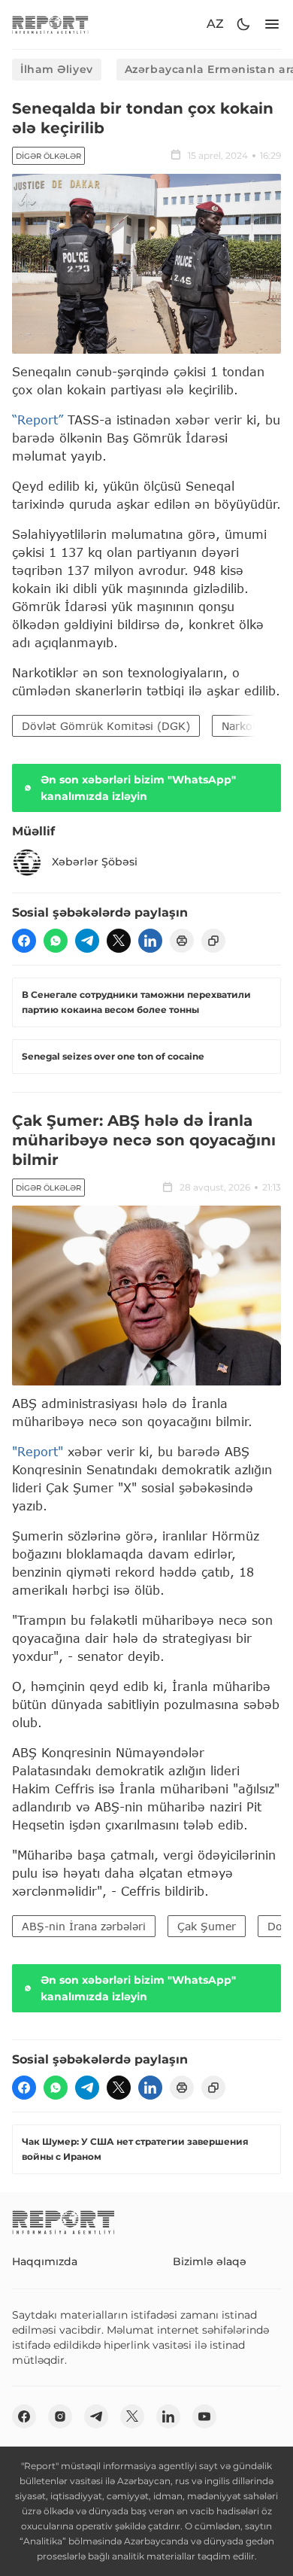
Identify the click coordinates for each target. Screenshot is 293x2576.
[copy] (213, 941)
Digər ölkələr (48, 156)
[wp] (56, 941)
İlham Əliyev (57, 69)
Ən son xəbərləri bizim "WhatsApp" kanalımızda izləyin (138, 788)
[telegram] (87, 941)
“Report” (38, 420)
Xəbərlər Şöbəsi (95, 862)
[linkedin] (150, 941)
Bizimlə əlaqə (210, 2261)
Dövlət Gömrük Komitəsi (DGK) (106, 726)
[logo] (50, 24)
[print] (182, 941)
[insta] (60, 2416)
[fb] (24, 941)
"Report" (38, 1451)
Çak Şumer (207, 1926)
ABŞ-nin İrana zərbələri (84, 1926)
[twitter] (119, 941)
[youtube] (204, 2416)
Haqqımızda (45, 2261)
